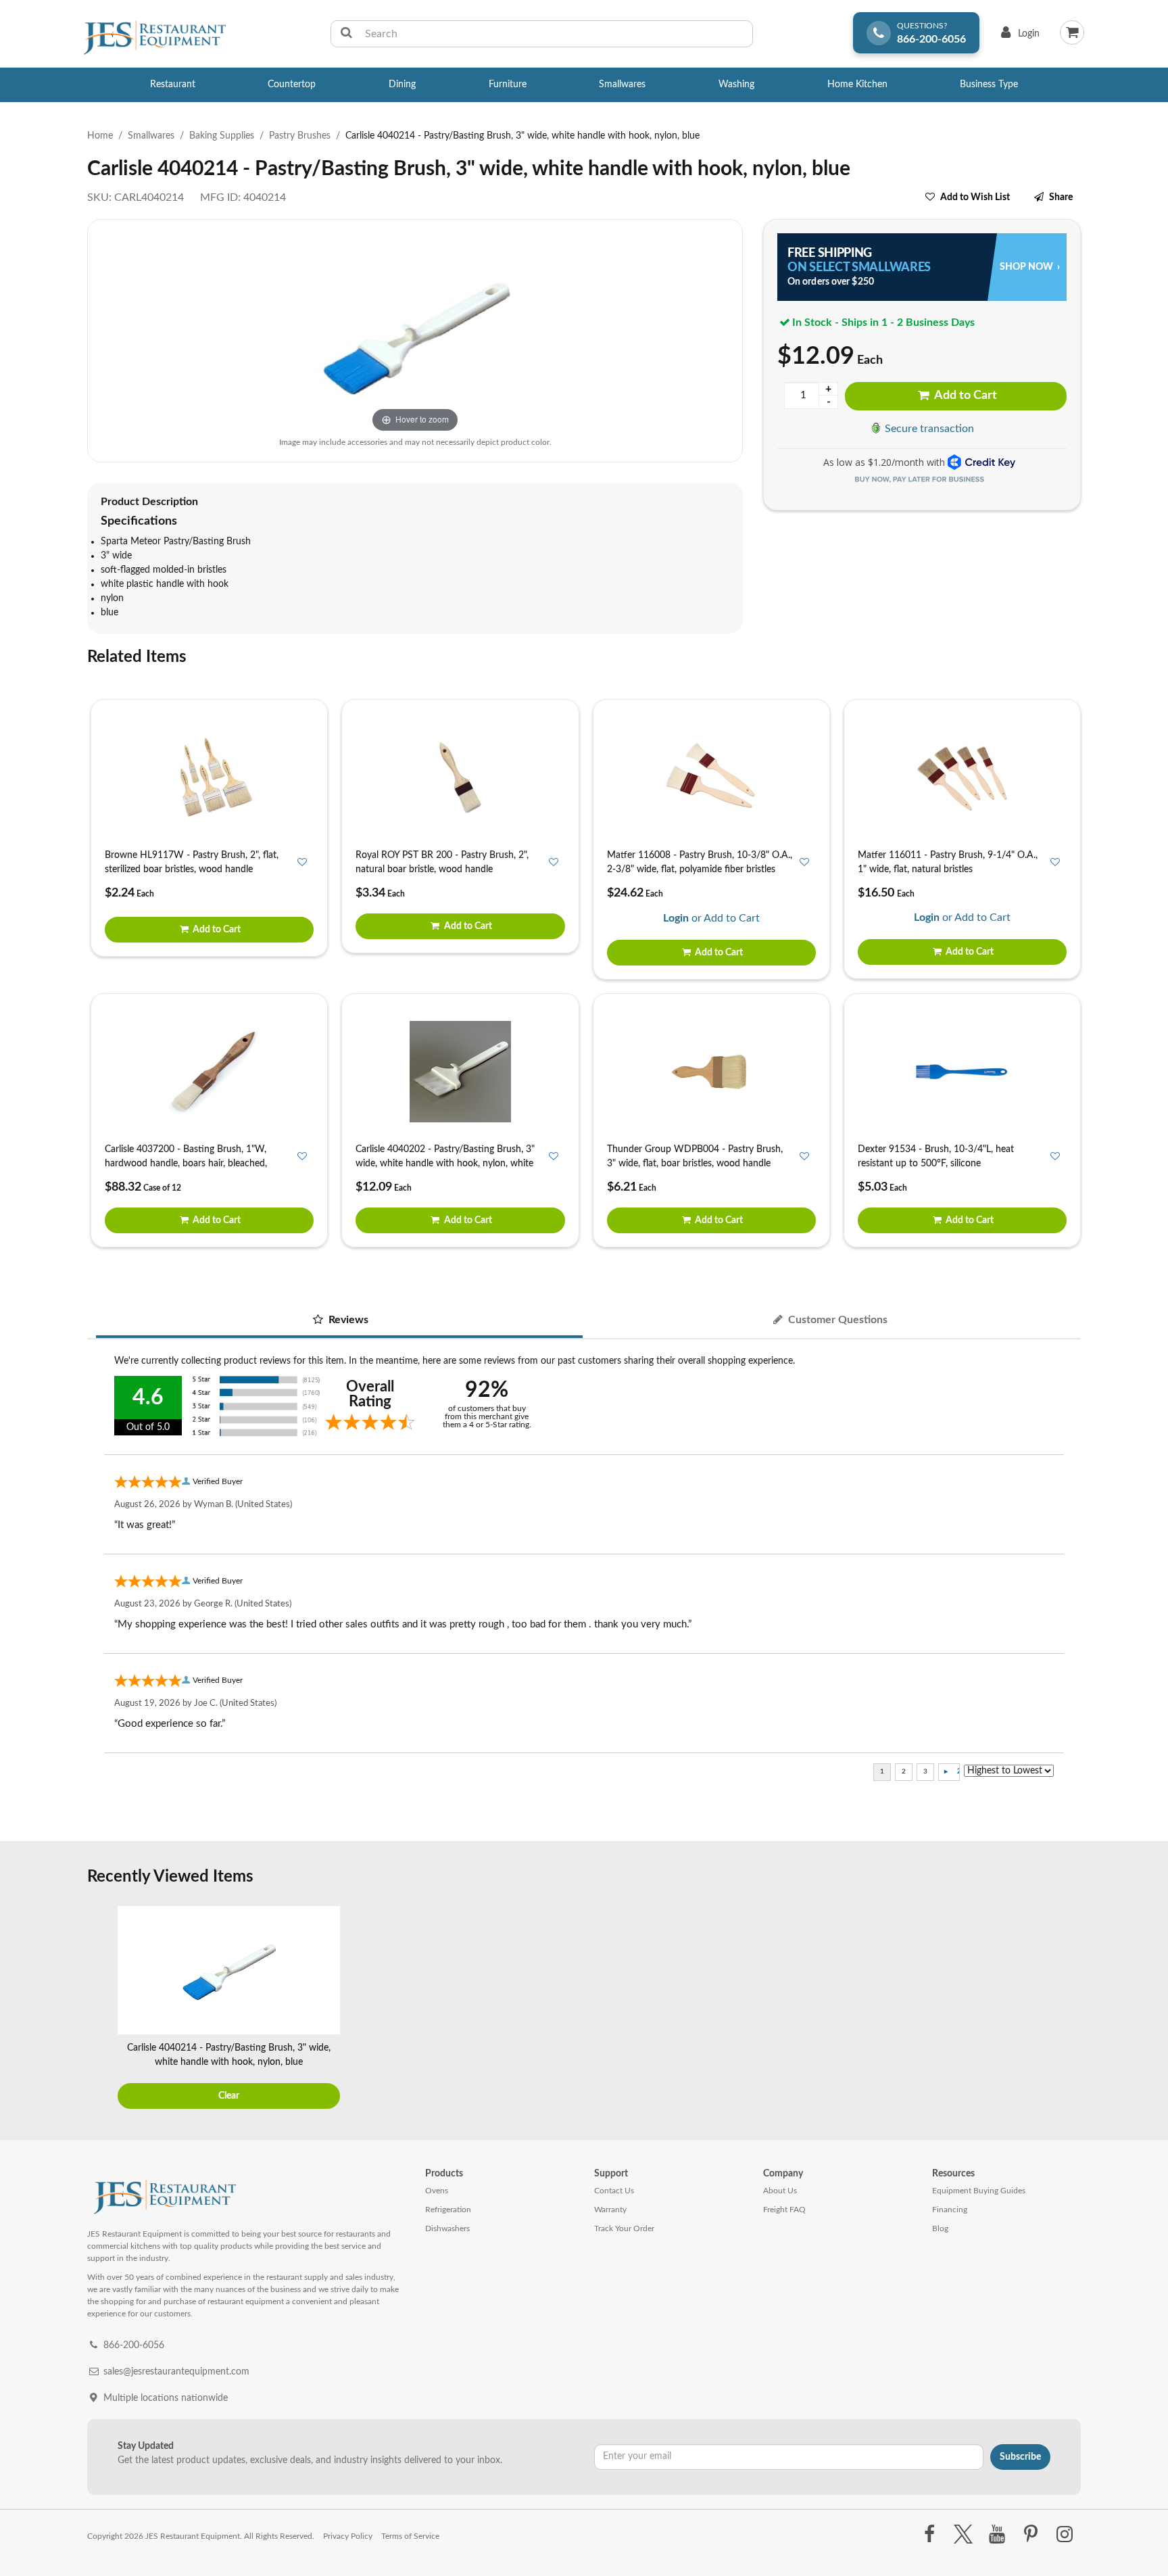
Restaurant (173, 85)
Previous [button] (101, 2009)
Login (1018, 37)
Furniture (508, 85)
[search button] (346, 34)
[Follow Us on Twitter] (963, 2535)
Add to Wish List (975, 197)
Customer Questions (836, 1320)
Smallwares (622, 85)
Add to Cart (965, 396)
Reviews (347, 1320)
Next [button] (1067, 2009)
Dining (402, 85)
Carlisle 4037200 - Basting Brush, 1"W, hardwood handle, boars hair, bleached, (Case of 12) (186, 1164)
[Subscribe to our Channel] (997, 2535)
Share (1061, 197)
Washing (736, 85)
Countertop (292, 85)
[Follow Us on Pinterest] (1031, 2535)
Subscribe (1020, 2457)
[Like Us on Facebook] (929, 2535)
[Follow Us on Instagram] (1065, 2535)
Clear (229, 2096)
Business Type (989, 85)
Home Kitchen (857, 85)
